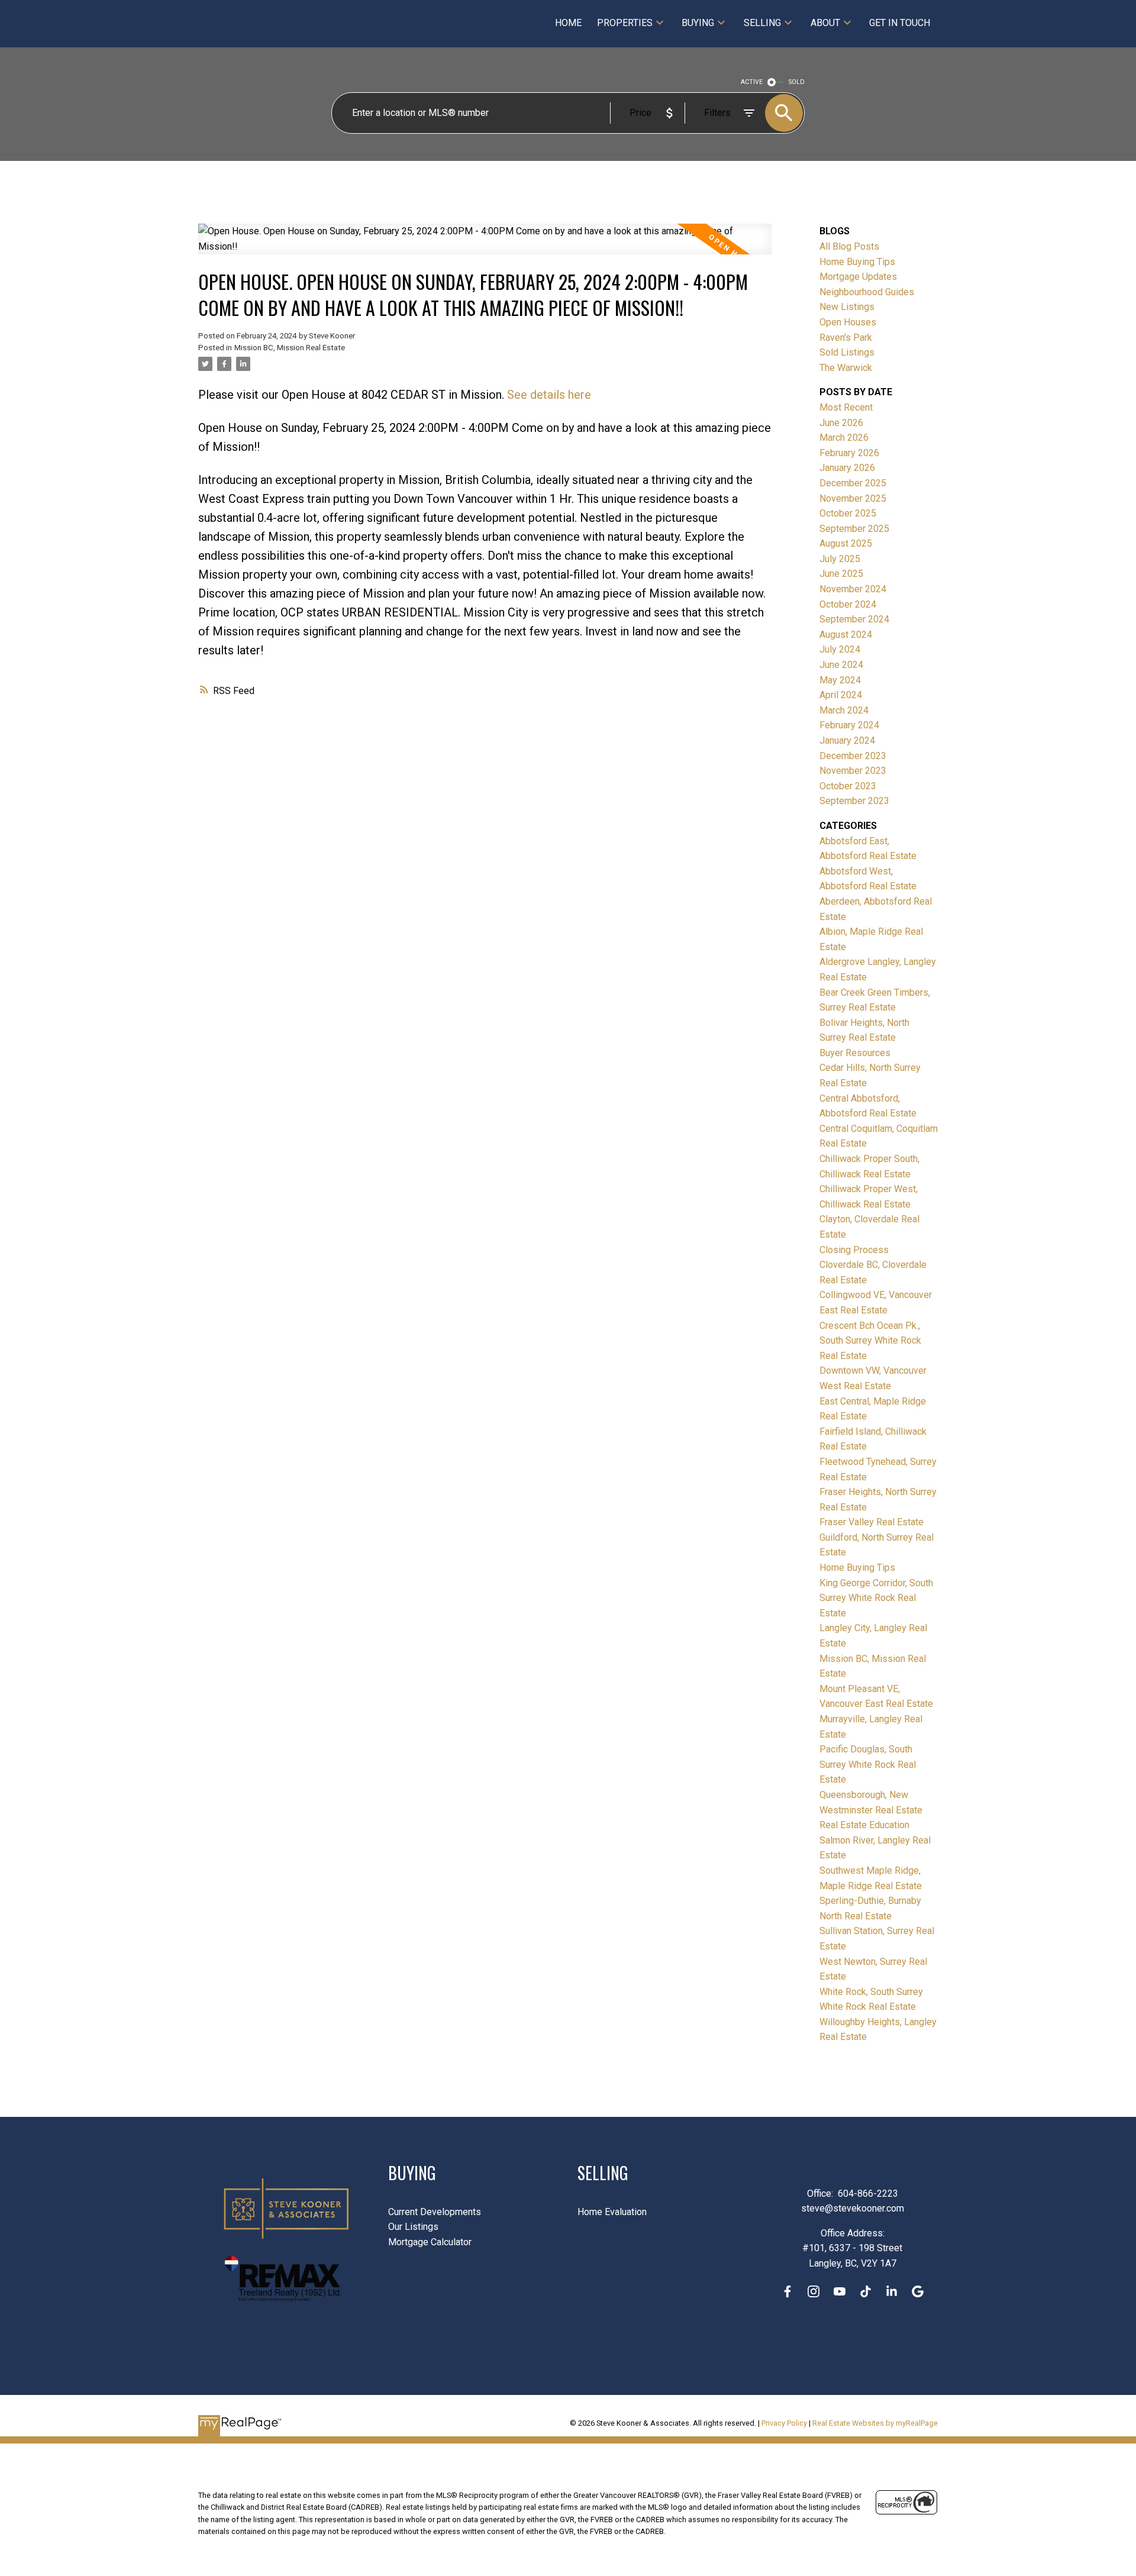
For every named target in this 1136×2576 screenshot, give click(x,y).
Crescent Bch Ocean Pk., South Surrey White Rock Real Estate (870, 1341)
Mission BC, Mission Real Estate (290, 348)
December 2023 (853, 756)
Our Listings (413, 2227)
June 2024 (841, 665)
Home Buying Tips (857, 262)
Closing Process (854, 1250)
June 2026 (841, 423)
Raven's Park (846, 338)
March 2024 (844, 710)
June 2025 (841, 574)
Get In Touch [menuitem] (900, 23)
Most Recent (846, 407)
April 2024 (841, 695)
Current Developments (435, 2212)
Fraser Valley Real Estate (872, 1522)
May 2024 (840, 680)
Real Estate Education (864, 1825)
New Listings (847, 307)
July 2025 (840, 559)
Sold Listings (847, 352)
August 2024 (846, 635)
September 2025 (854, 529)
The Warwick (846, 368)
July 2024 (840, 649)
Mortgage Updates (858, 277)
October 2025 (848, 513)
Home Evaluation (612, 2212)
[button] (788, 2291)
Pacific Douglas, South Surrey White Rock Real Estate (868, 1764)
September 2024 (854, 619)
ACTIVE (752, 82)
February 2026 (849, 453)
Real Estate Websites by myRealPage (875, 2423)
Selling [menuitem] (762, 23)
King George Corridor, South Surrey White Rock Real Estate (876, 1598)
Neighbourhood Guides (867, 292)
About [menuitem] (825, 23)
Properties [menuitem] (625, 23)
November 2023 (853, 771)
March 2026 (844, 438)
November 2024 (853, 589)
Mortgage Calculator (430, 2242)
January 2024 (847, 740)
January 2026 (847, 468)
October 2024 (848, 604)
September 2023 (854, 801)
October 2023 (848, 786)
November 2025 (853, 498)
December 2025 (853, 483)
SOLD (797, 82)
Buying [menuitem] (698, 23)
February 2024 (849, 725)
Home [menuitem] (568, 23)
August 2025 (846, 543)
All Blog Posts (849, 246)
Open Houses (848, 322)
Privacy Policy (784, 2423)
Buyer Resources (855, 1053)
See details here (549, 395)
